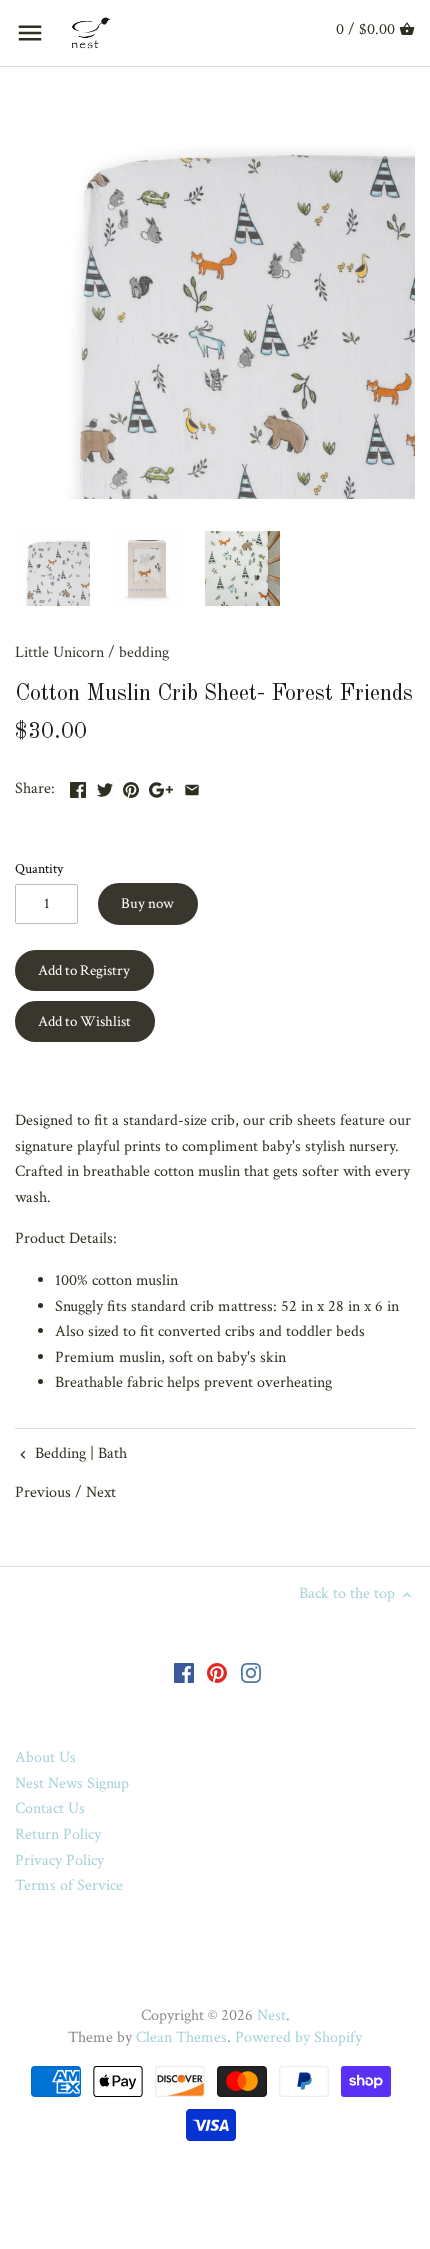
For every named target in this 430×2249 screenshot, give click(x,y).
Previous (43, 1492)
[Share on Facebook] (78, 786)
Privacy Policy (59, 1860)
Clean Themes (181, 2037)
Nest (271, 2015)
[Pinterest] (217, 1672)
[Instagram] (251, 1672)
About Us (45, 1757)
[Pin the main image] (131, 786)
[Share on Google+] (161, 786)
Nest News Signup (72, 1783)
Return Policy (58, 1834)
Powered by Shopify (298, 2037)
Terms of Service (69, 1885)
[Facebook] (184, 1672)
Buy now (147, 903)
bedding (144, 652)
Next (101, 1492)
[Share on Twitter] (105, 786)
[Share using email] (192, 786)
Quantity (39, 868)
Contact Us (50, 1808)
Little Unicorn (59, 652)
